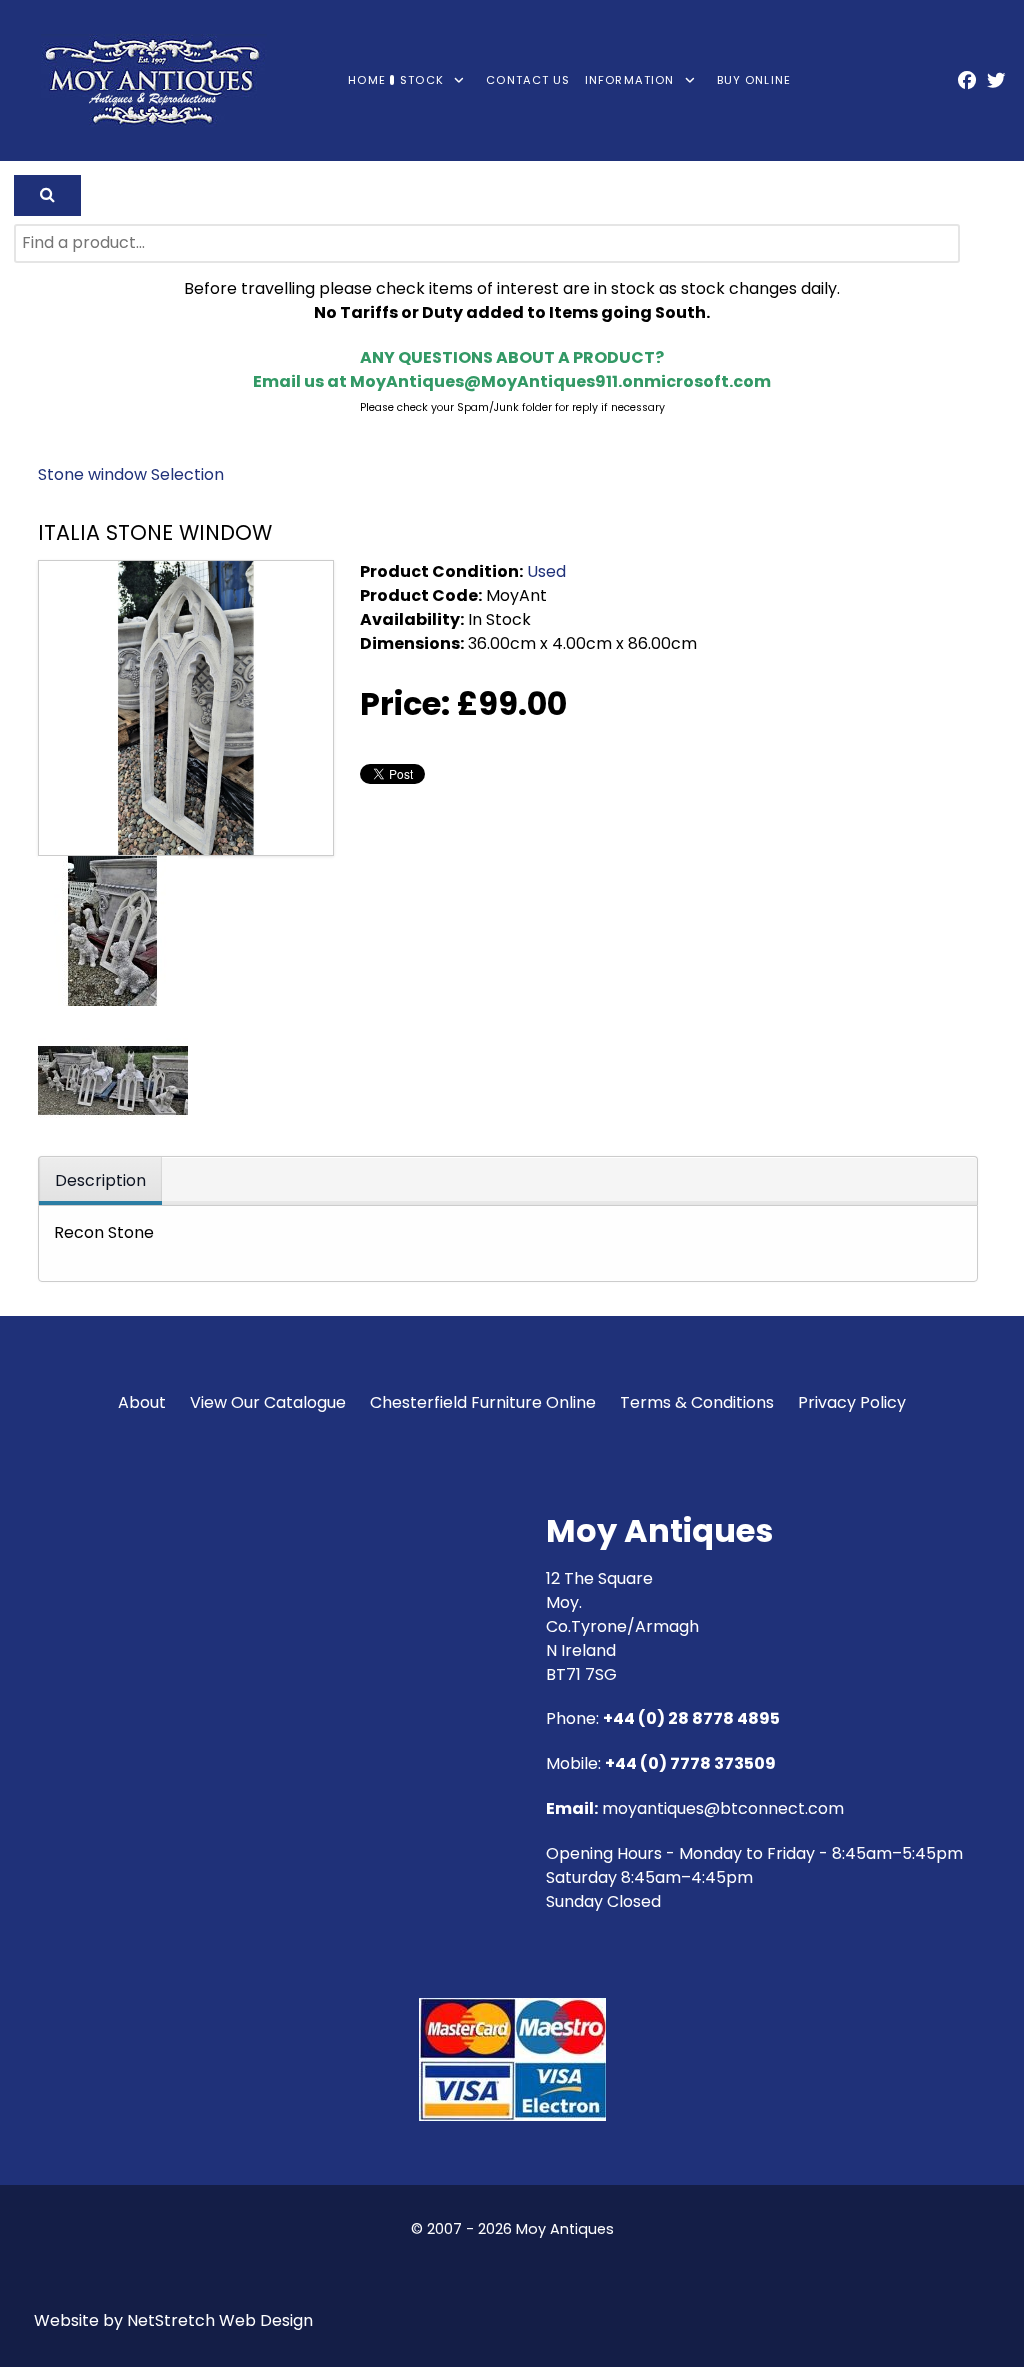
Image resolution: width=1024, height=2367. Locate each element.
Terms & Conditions (697, 1402)
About (142, 1402)
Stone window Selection (131, 474)
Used (546, 571)
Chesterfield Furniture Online (483, 1402)
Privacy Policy (852, 1402)
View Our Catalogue (268, 1402)
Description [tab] (100, 1180)
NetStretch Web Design (220, 2320)
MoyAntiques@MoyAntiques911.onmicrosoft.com (560, 381)
